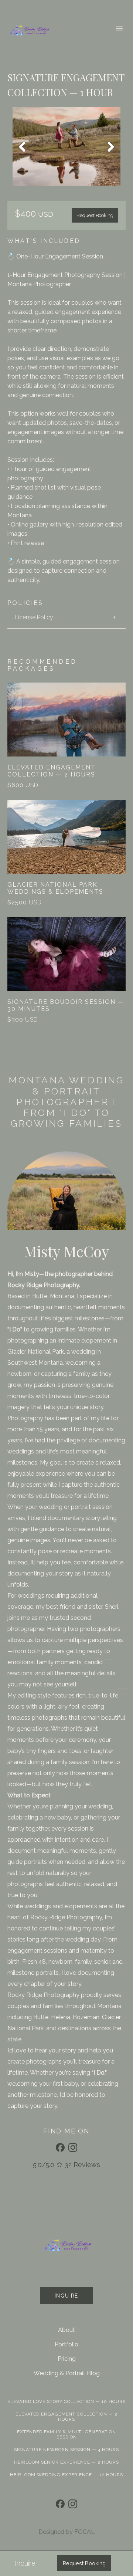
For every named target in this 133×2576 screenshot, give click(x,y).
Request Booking (95, 215)
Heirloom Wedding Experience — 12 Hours (66, 2475)
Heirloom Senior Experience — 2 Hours (66, 2462)
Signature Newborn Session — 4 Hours (66, 2450)
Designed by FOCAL (66, 2532)
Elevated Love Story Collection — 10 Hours (66, 2401)
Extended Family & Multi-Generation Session (66, 2434)
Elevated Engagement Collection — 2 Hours (66, 2417)
